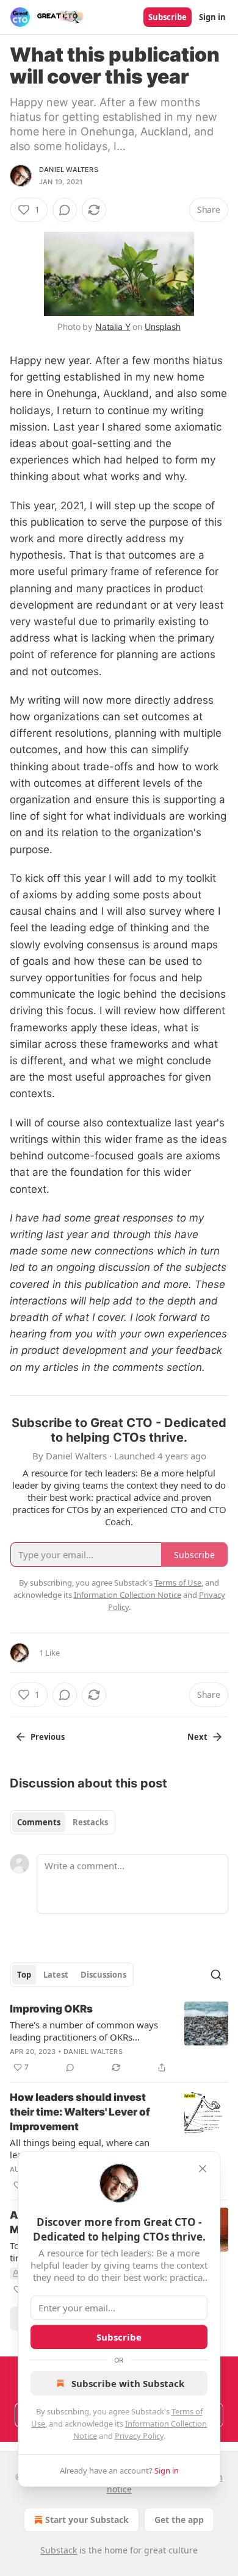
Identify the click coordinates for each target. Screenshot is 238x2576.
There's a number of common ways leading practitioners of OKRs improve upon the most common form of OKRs (84, 2031)
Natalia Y (113, 327)
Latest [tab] (56, 1975)
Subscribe (168, 17)
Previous (48, 1737)
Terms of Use (178, 1583)
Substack (59, 2550)
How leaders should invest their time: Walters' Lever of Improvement (80, 2112)
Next (197, 1737)
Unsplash (163, 327)
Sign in (212, 17)
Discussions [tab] (103, 1975)
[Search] (216, 1975)
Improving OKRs (51, 2009)
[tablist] (63, 1822)
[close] (203, 2169)
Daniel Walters (69, 170)
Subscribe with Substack (128, 2383)
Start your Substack (87, 2520)
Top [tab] (24, 1975)
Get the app (179, 2520)
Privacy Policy (139, 2436)
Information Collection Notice (128, 1595)
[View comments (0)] (65, 210)
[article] (119, 2038)
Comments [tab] (39, 1822)
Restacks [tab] (90, 1822)
